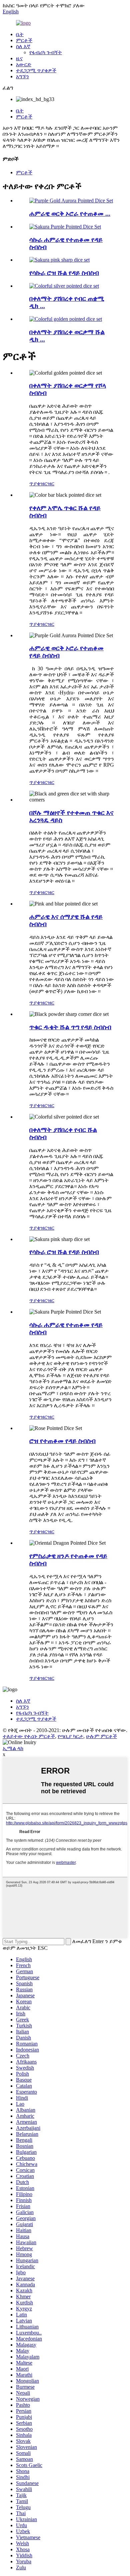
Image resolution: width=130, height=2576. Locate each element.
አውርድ (24, 64)
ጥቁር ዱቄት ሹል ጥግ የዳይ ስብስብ (70, 1027)
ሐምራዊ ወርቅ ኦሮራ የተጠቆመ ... (70, 214)
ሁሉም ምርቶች (101, 1736)
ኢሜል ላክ (13, 1748)
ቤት (20, 34)
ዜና (19, 58)
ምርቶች (24, 40)
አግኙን (22, 76)
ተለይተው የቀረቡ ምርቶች (29, 1736)
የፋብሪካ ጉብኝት (46, 52)
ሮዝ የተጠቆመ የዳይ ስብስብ (62, 1441)
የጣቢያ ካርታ (70, 1736)
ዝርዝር (47, 484)
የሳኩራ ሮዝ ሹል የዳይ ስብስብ (64, 273)
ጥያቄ (35, 484)
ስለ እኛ (23, 46)
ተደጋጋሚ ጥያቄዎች (36, 70)
